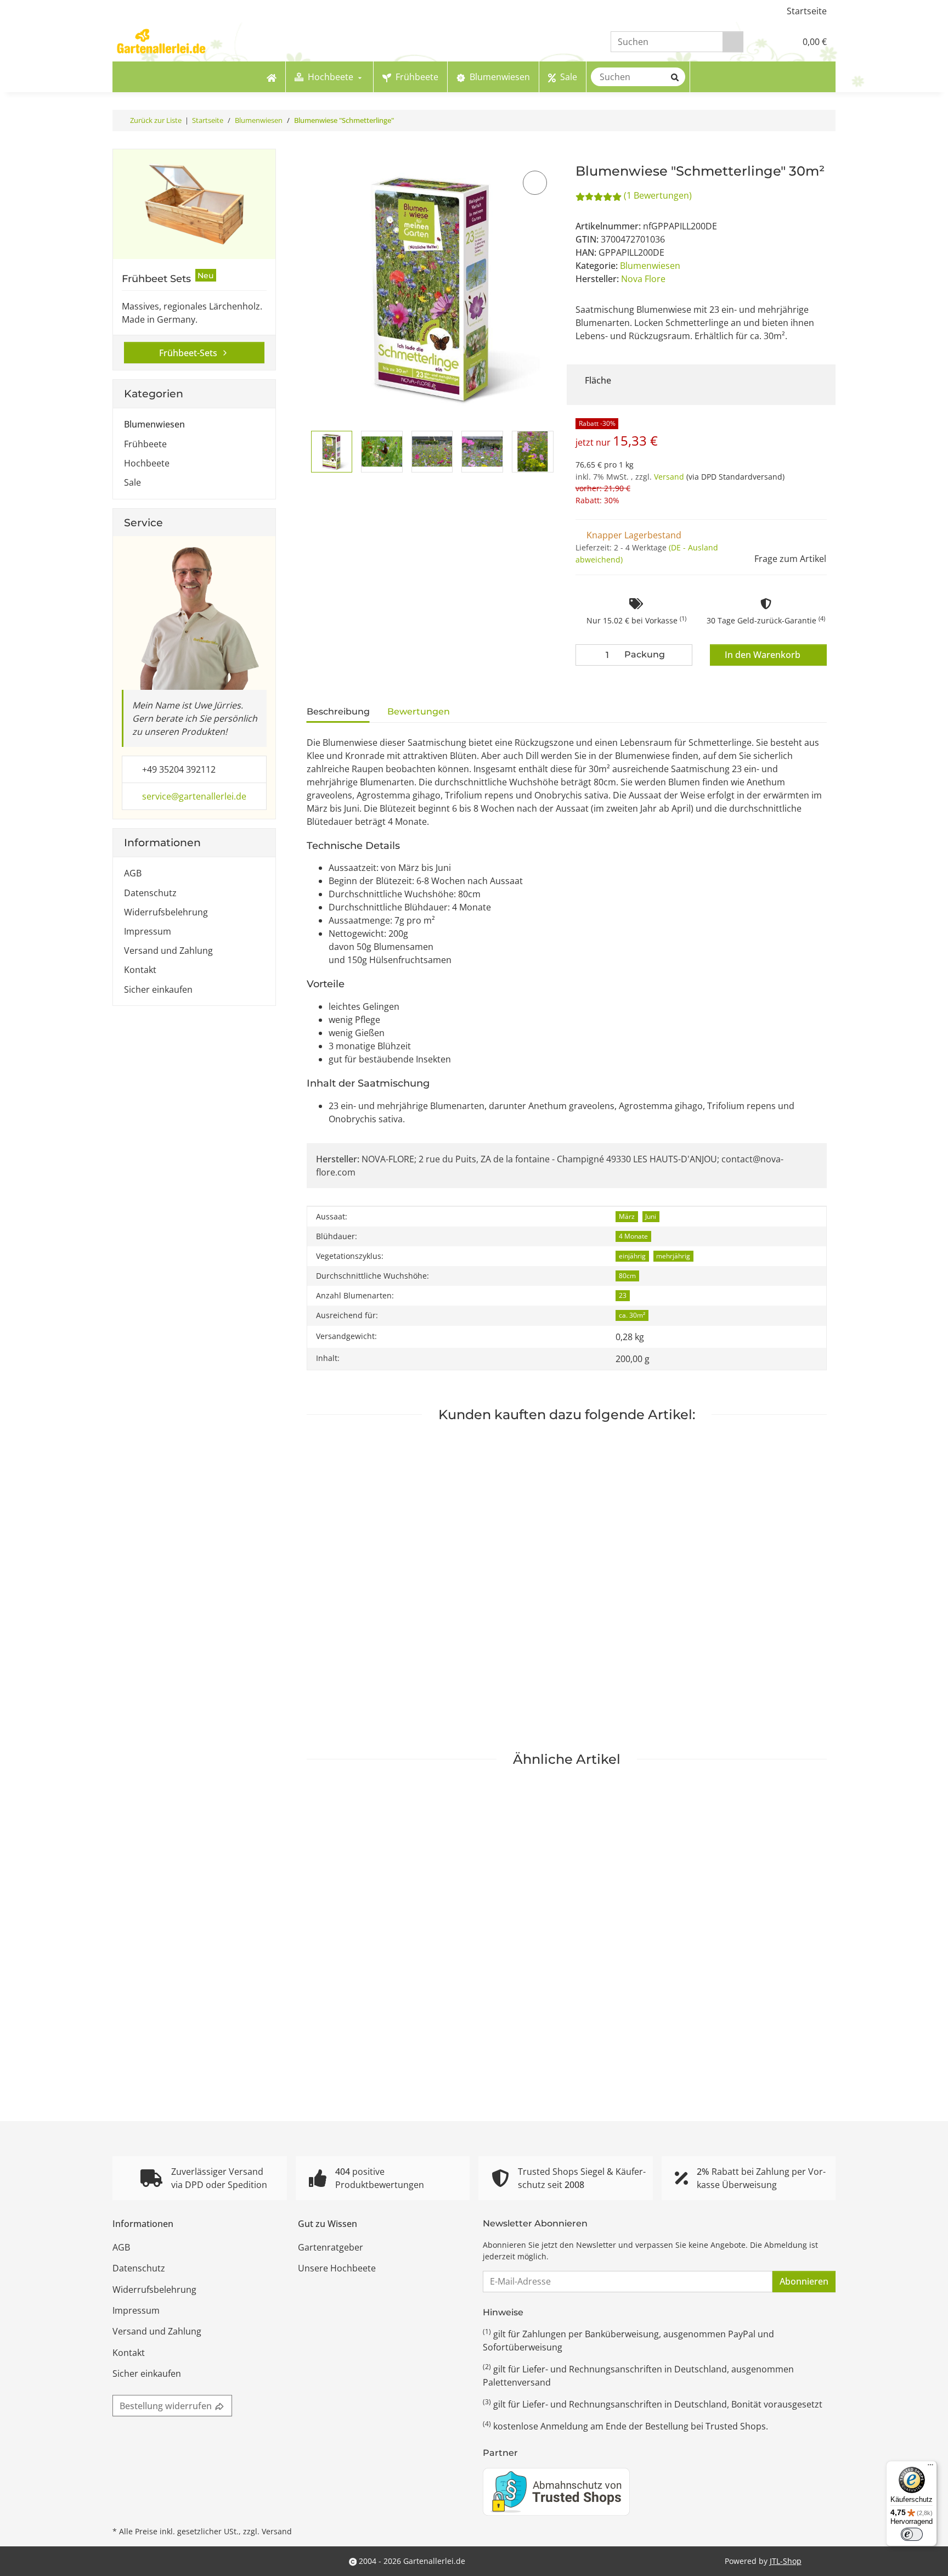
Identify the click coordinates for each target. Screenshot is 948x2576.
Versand (670, 477)
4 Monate (633, 1236)
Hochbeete (147, 463)
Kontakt (140, 970)
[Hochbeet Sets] (194, 204)
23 (623, 1295)
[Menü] (930, 2467)
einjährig (632, 1256)
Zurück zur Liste (156, 120)
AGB (133, 873)
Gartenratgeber (331, 2247)
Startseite (807, 11)
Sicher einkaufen (158, 989)
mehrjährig (673, 1256)
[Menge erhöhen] (681, 655)
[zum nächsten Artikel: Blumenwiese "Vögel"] (825, 120)
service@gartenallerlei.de (194, 796)
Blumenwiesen (650, 266)
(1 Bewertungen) (658, 195)
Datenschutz (150, 893)
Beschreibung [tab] (338, 712)
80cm (627, 1276)
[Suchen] (733, 42)
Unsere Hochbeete (337, 2268)
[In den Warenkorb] (314, 156)
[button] (764, 42)
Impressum (148, 931)
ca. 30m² (632, 1315)
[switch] (912, 2534)
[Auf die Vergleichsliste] (535, 183)
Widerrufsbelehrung (166, 912)
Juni (651, 1216)
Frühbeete (145, 444)
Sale (132, 482)
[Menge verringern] (586, 655)
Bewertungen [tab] (419, 712)
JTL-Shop (786, 2561)
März (627, 1216)
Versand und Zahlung (168, 950)
